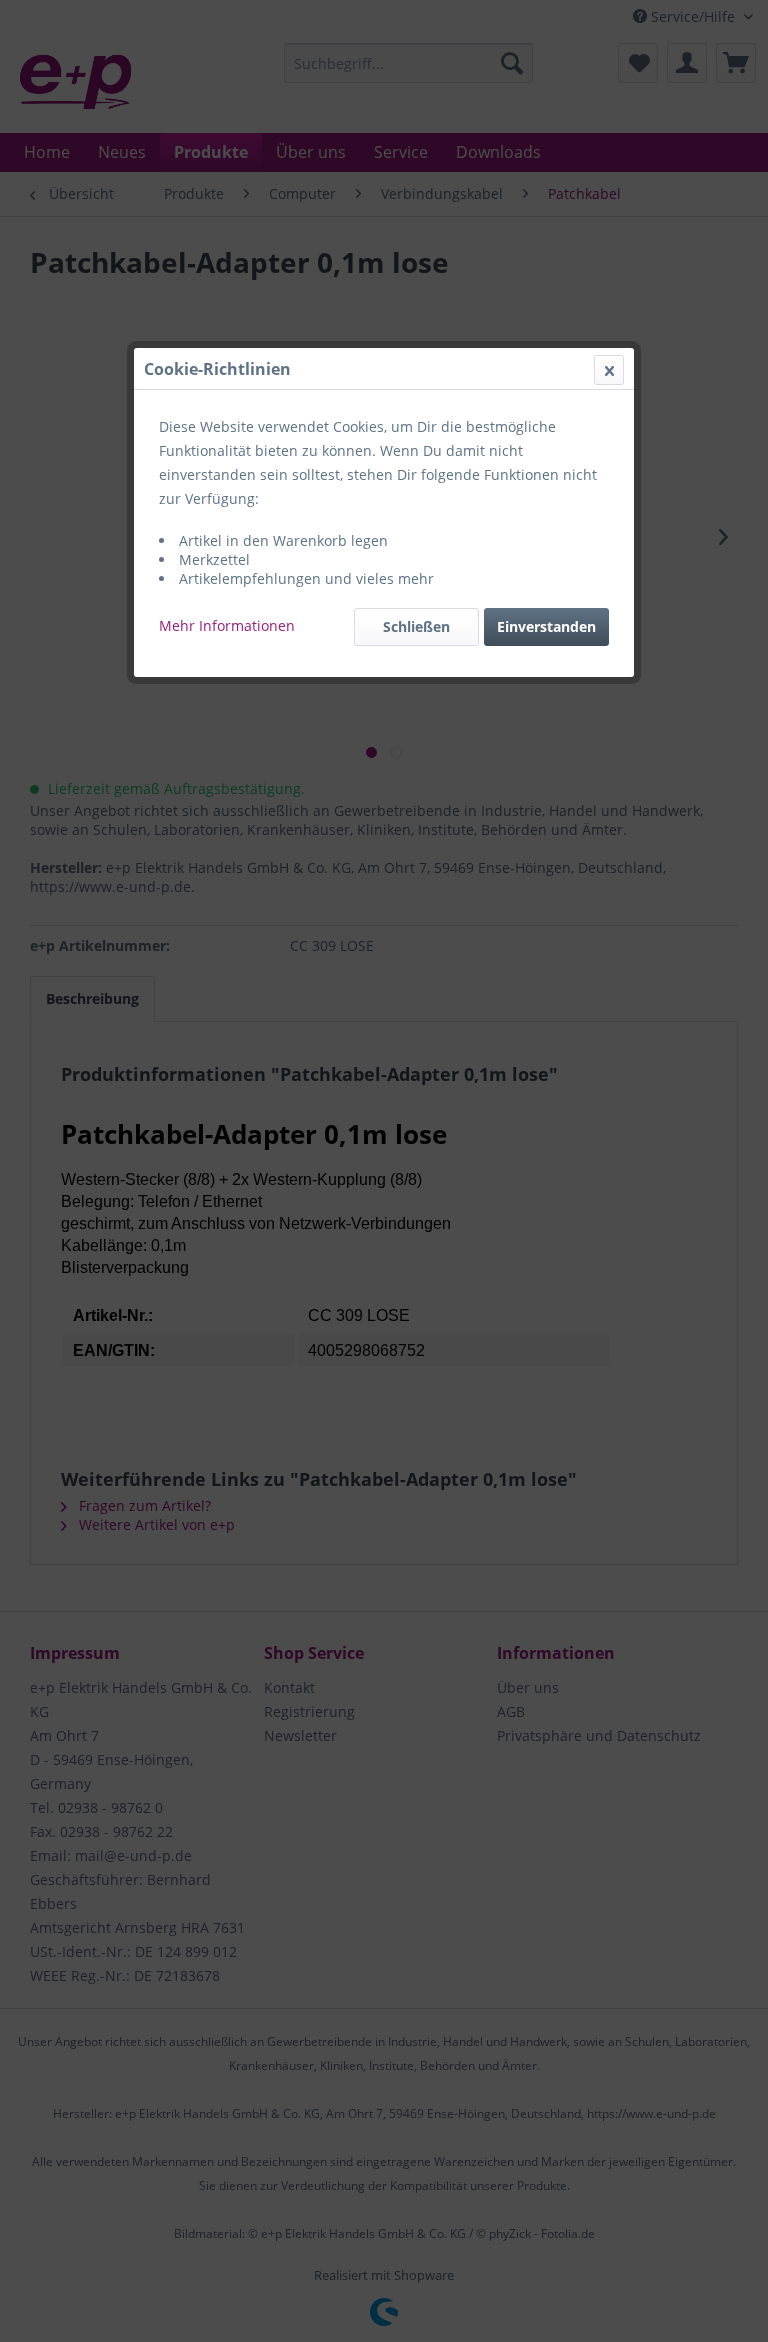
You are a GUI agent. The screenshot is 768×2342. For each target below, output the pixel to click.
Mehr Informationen (227, 625)
